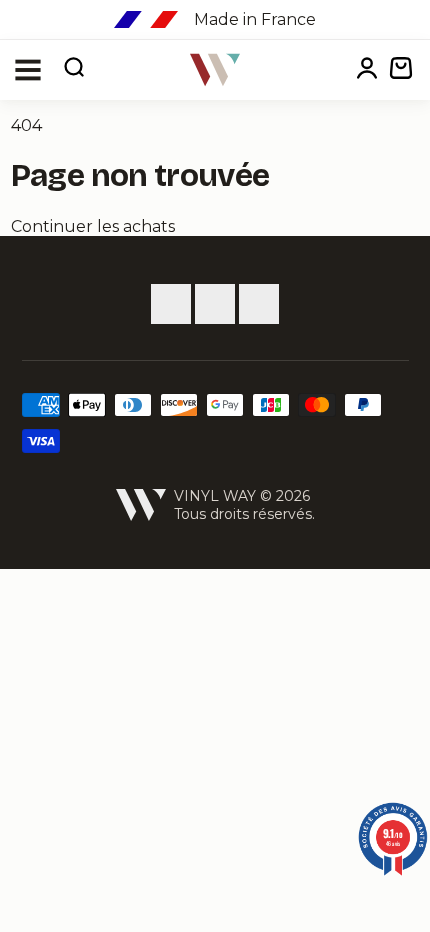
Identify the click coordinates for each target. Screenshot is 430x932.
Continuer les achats (93, 226)
